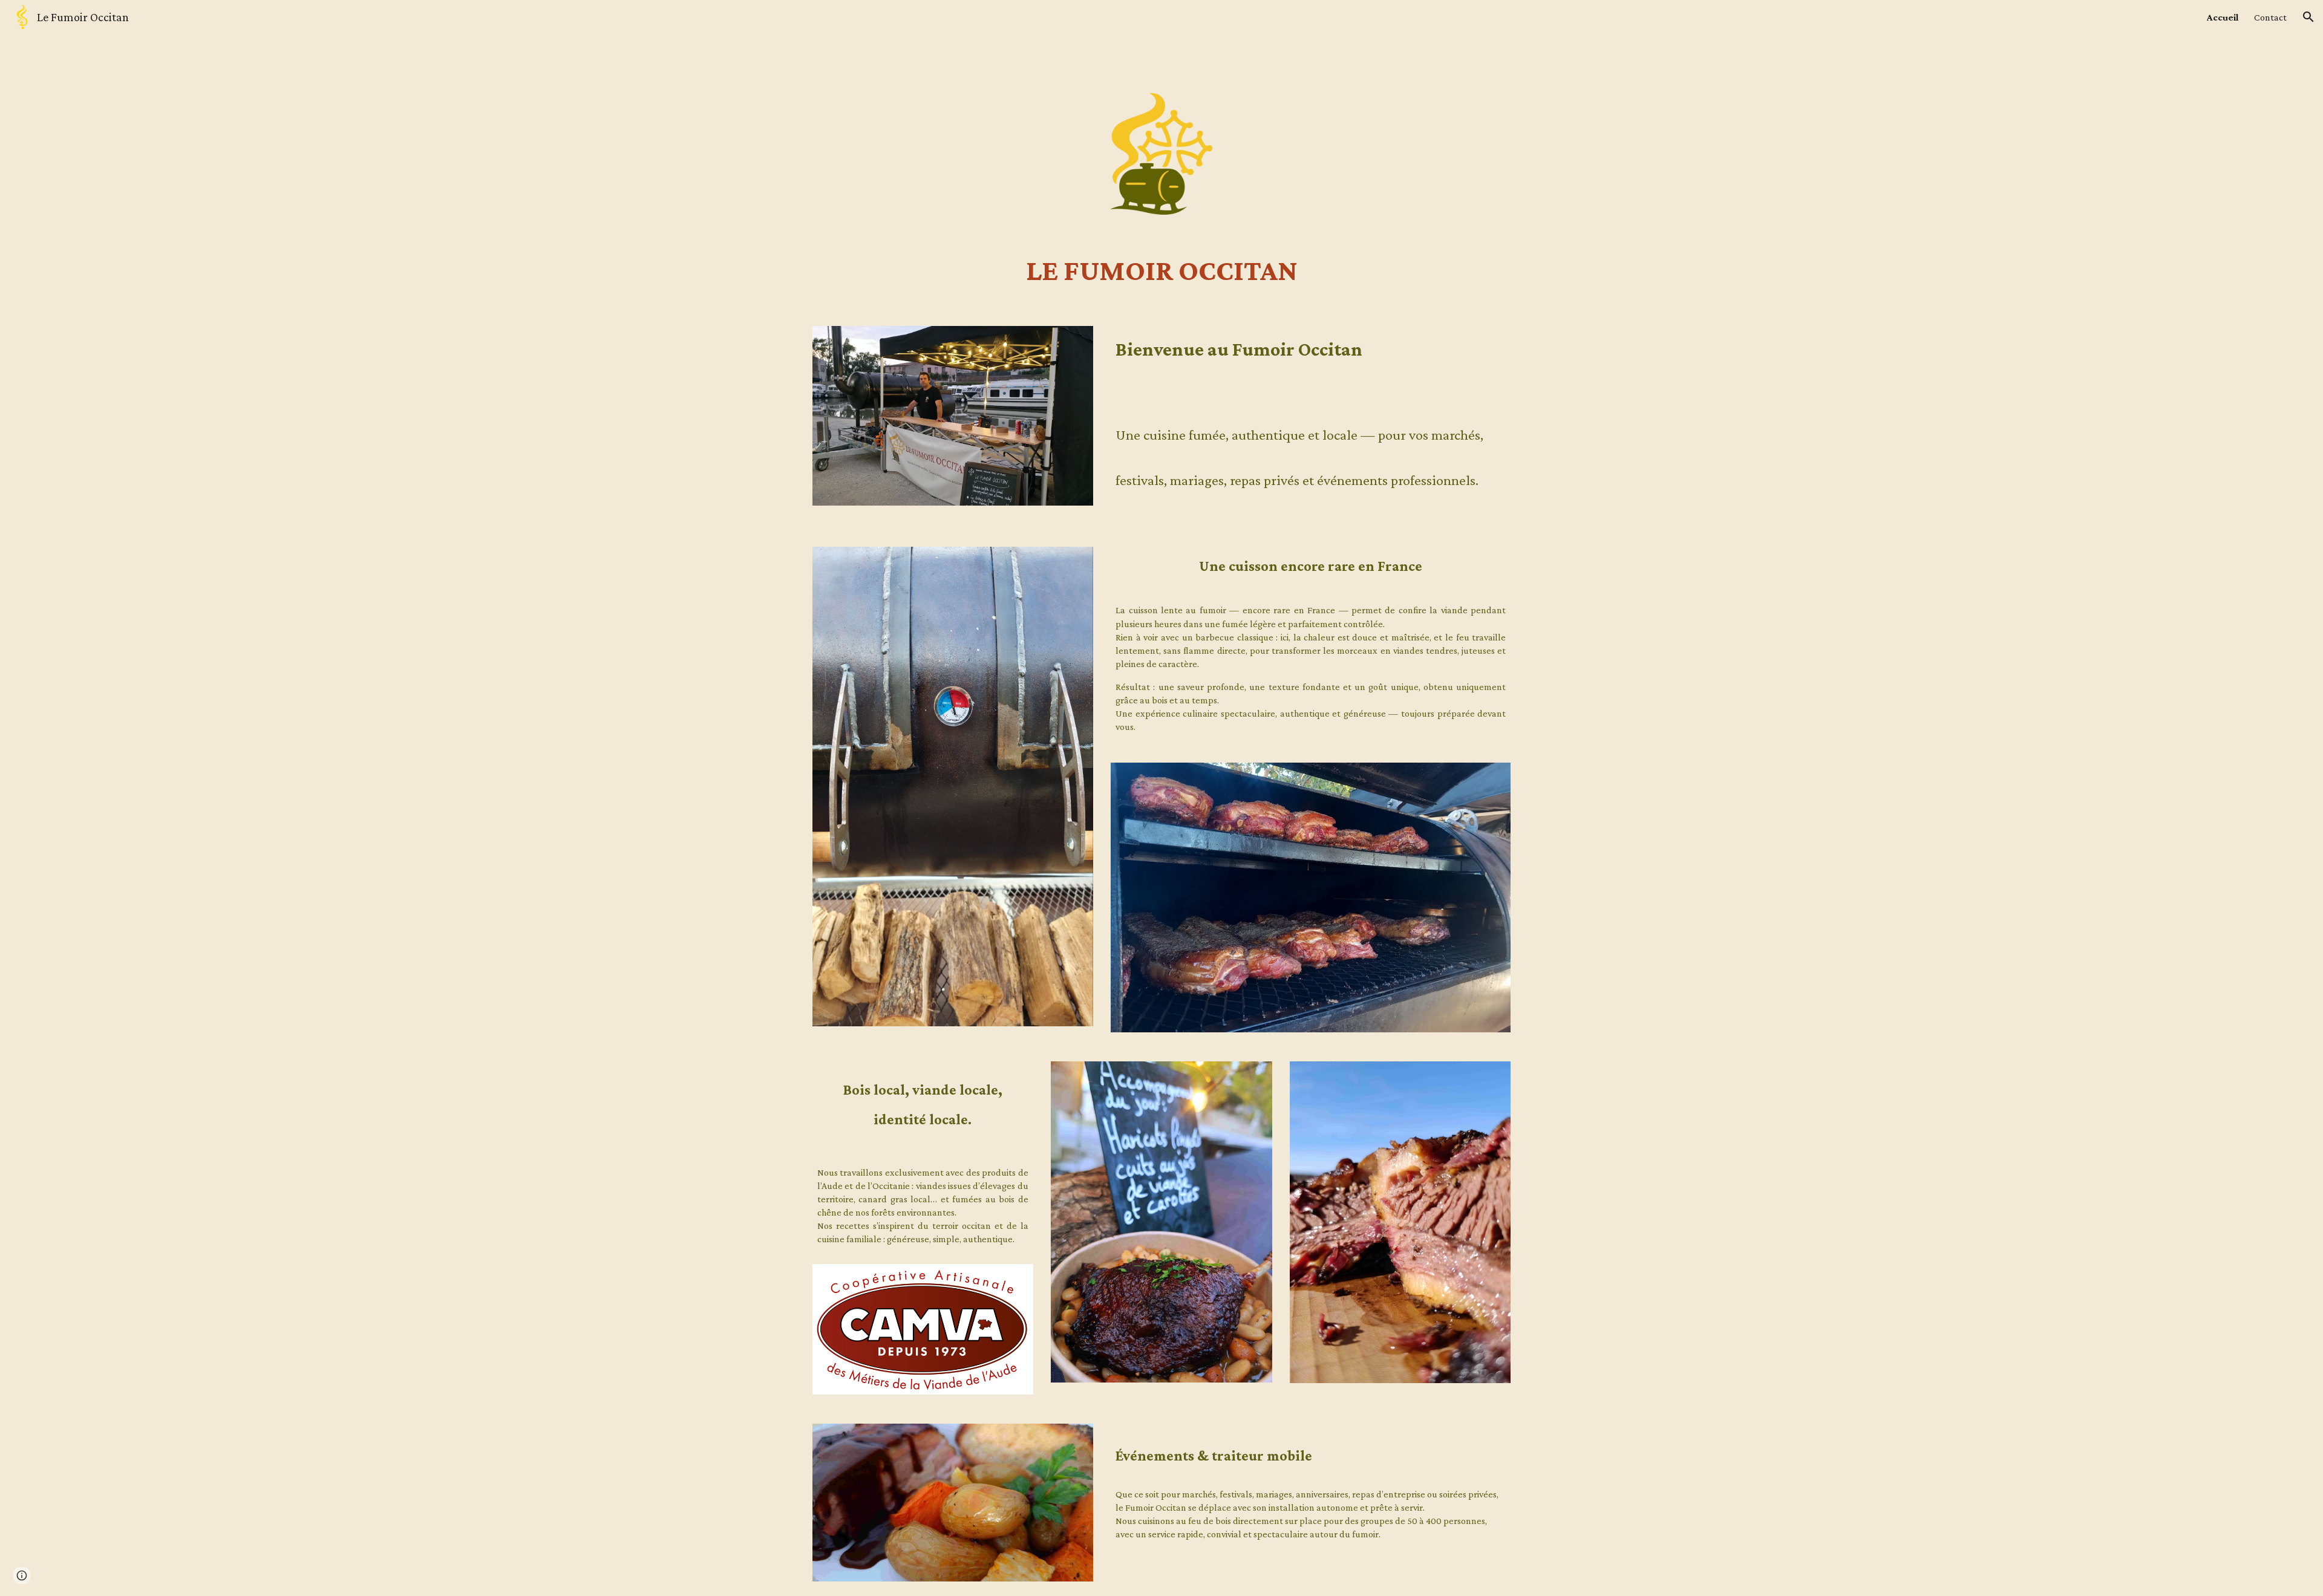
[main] (1161, 270)
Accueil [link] (2223, 17)
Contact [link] (2270, 17)
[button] (2308, 17)
